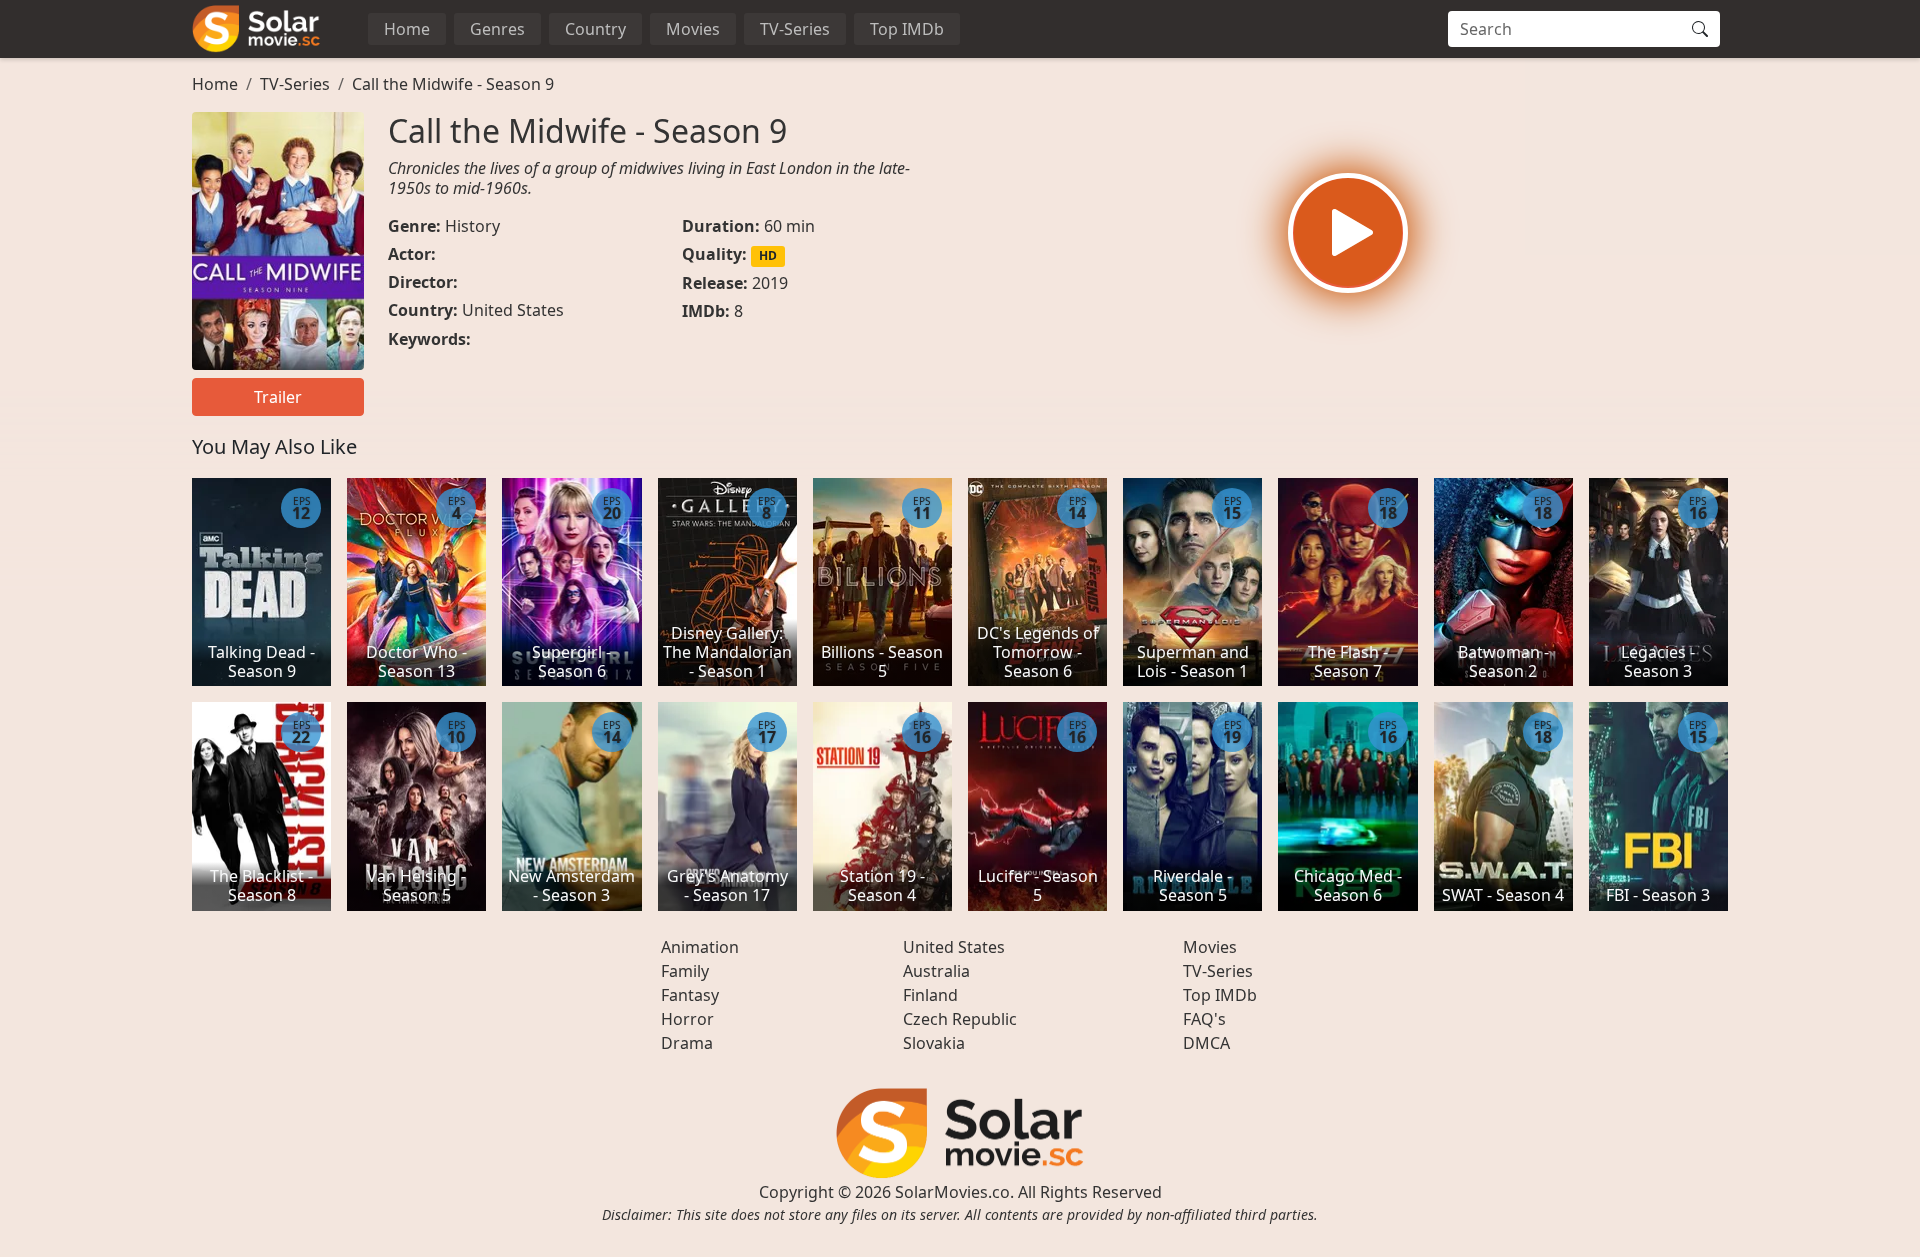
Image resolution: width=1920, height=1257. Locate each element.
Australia (936, 971)
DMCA (1206, 1043)
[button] (1348, 233)
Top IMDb (907, 29)
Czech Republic (960, 1019)
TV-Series (795, 29)
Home (407, 29)
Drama (687, 1043)
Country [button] (595, 29)
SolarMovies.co (952, 1192)
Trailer (278, 397)
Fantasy (690, 995)
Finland (930, 995)
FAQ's (1204, 1019)
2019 (770, 283)
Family (685, 971)
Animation (700, 947)
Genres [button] (497, 29)
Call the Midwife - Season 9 (453, 84)
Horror (687, 1019)
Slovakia (934, 1043)
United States (513, 310)
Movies (693, 29)
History (472, 226)
